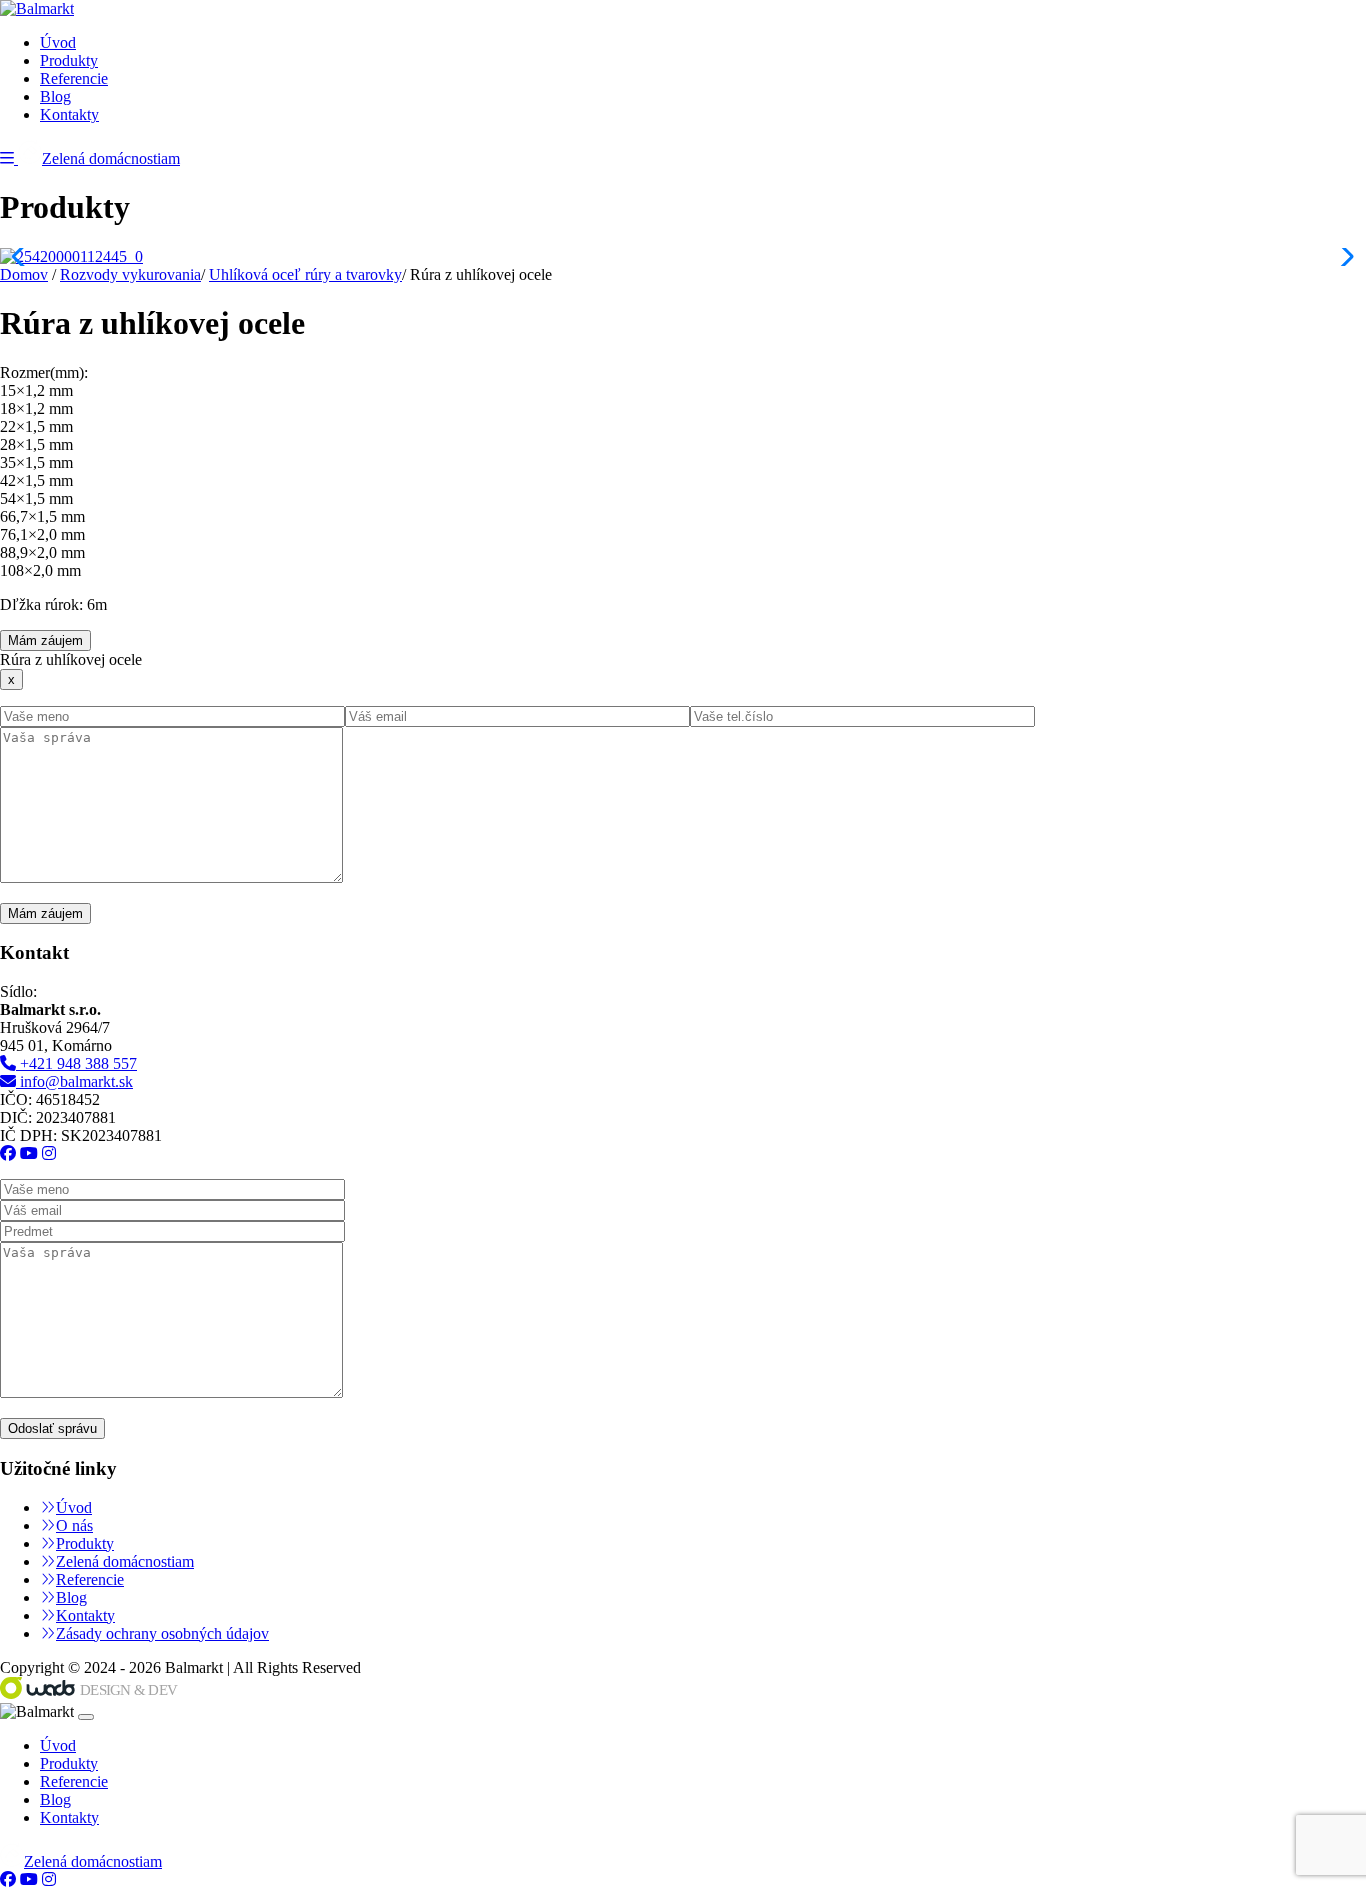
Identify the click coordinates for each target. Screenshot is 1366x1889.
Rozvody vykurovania (130, 274)
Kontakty (69, 114)
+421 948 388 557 (76, 1063)
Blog (55, 96)
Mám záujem (45, 640)
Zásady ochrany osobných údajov (162, 1633)
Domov (24, 274)
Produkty (69, 60)
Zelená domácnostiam (111, 158)
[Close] (86, 1717)
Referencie (74, 78)
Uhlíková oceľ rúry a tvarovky (305, 274)
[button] (9, 158)
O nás (74, 1525)
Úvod (58, 42)
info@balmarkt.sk (74, 1081)
